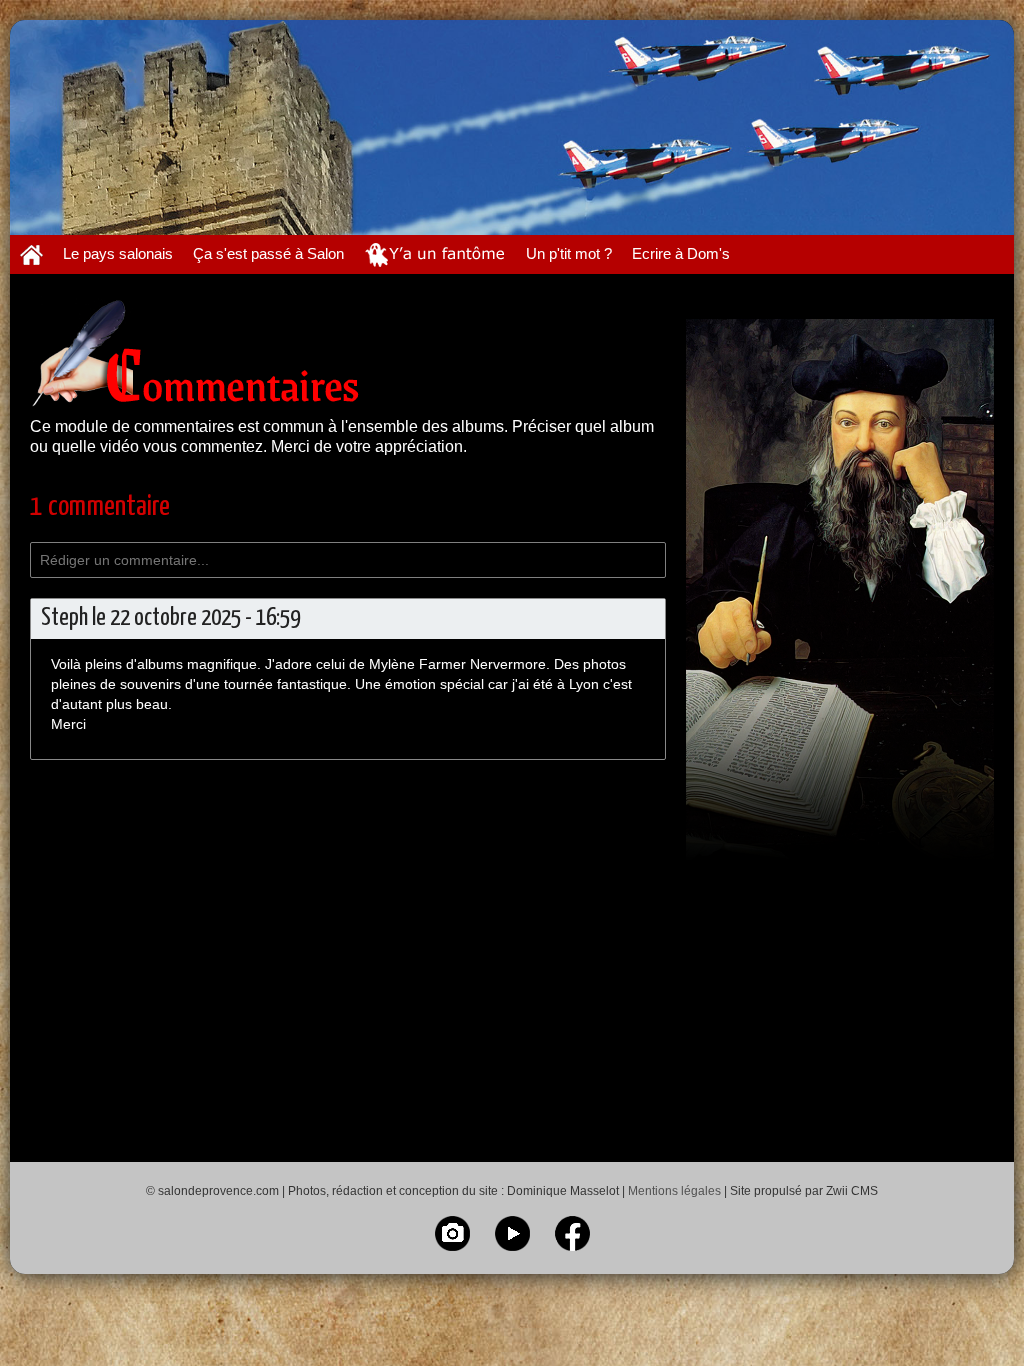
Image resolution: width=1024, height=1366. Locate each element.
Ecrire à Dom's (681, 253)
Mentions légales (674, 1191)
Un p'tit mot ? (569, 253)
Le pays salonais (118, 253)
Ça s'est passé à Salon (268, 253)
